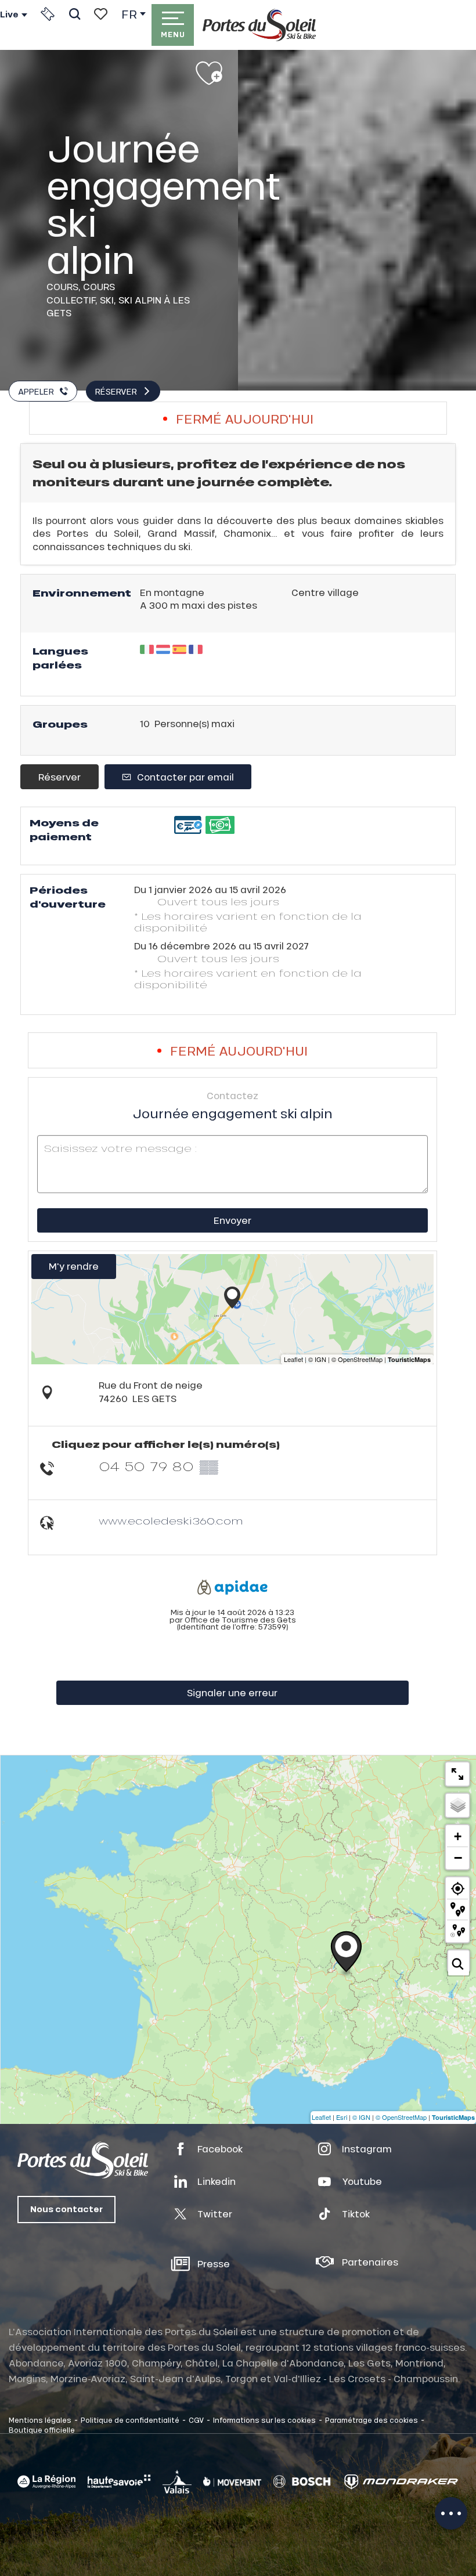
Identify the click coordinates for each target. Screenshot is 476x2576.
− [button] (458, 1858)
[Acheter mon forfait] (48, 14)
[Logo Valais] (177, 2481)
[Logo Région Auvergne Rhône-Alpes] (46, 2482)
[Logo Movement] (232, 2481)
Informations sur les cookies (264, 2420)
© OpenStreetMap (401, 2117)
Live (9, 15)
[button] (75, 14)
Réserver (59, 777)
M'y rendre (74, 1266)
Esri (342, 2117)
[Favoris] (101, 14)
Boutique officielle (42, 2430)
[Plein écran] (457, 1774)
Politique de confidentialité (130, 2420)
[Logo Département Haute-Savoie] (119, 2481)
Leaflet (321, 2117)
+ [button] (458, 1836)
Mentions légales (40, 2420)
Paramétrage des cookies (372, 2420)
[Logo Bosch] (302, 2482)
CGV (196, 2420)
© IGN (361, 2117)
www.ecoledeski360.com (171, 1521)
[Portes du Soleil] (259, 25)
